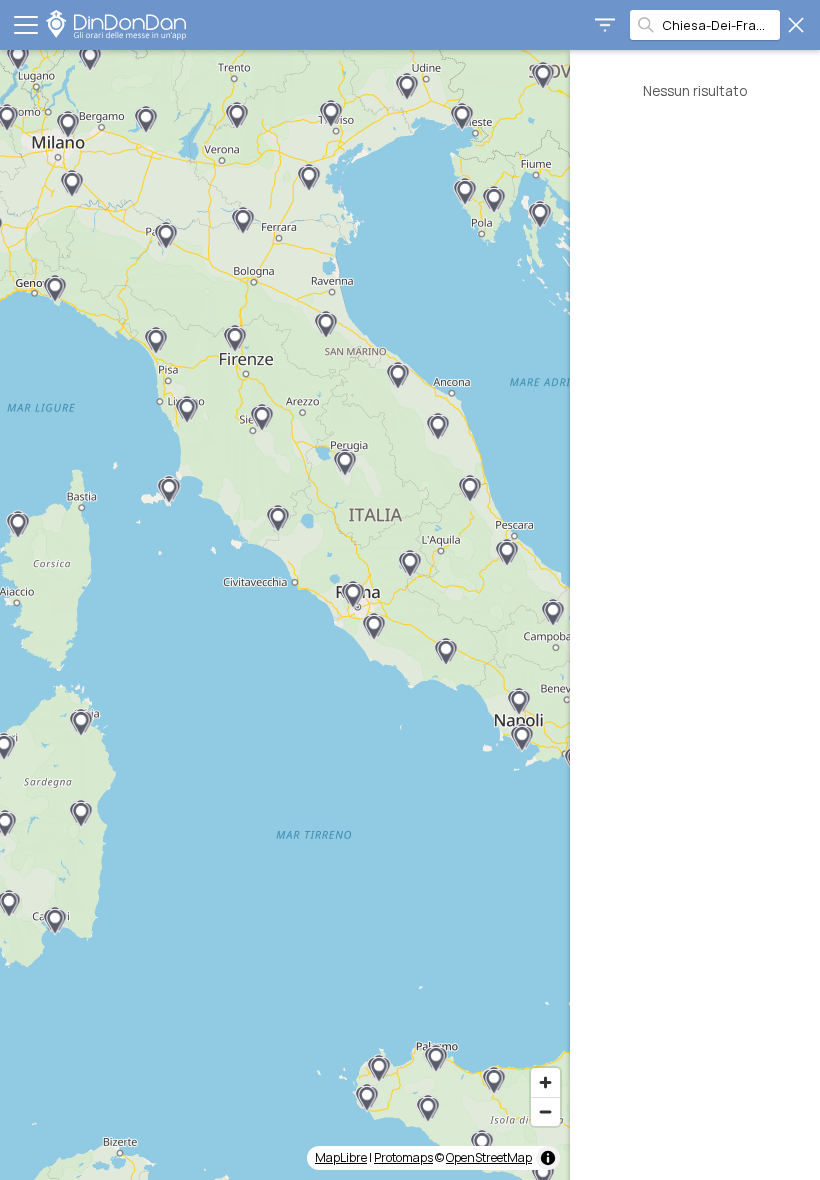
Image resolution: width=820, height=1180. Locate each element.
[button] (465, 192)
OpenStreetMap (489, 1157)
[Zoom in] (545, 1082)
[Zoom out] (545, 1111)
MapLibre (341, 1157)
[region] (285, 615)
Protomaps (403, 1157)
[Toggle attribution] (548, 1158)
